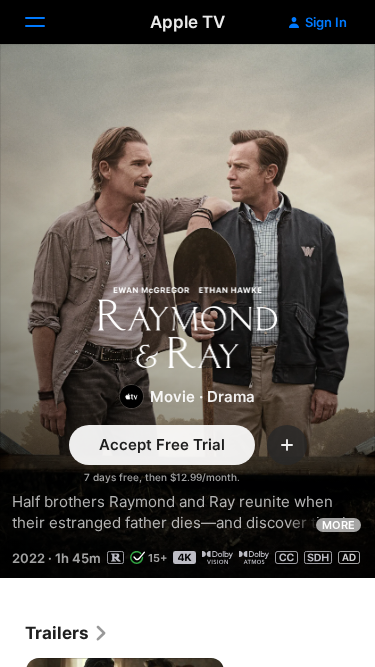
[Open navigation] (47, 22)
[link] (67, 633)
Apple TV (187, 22)
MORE (338, 525)
